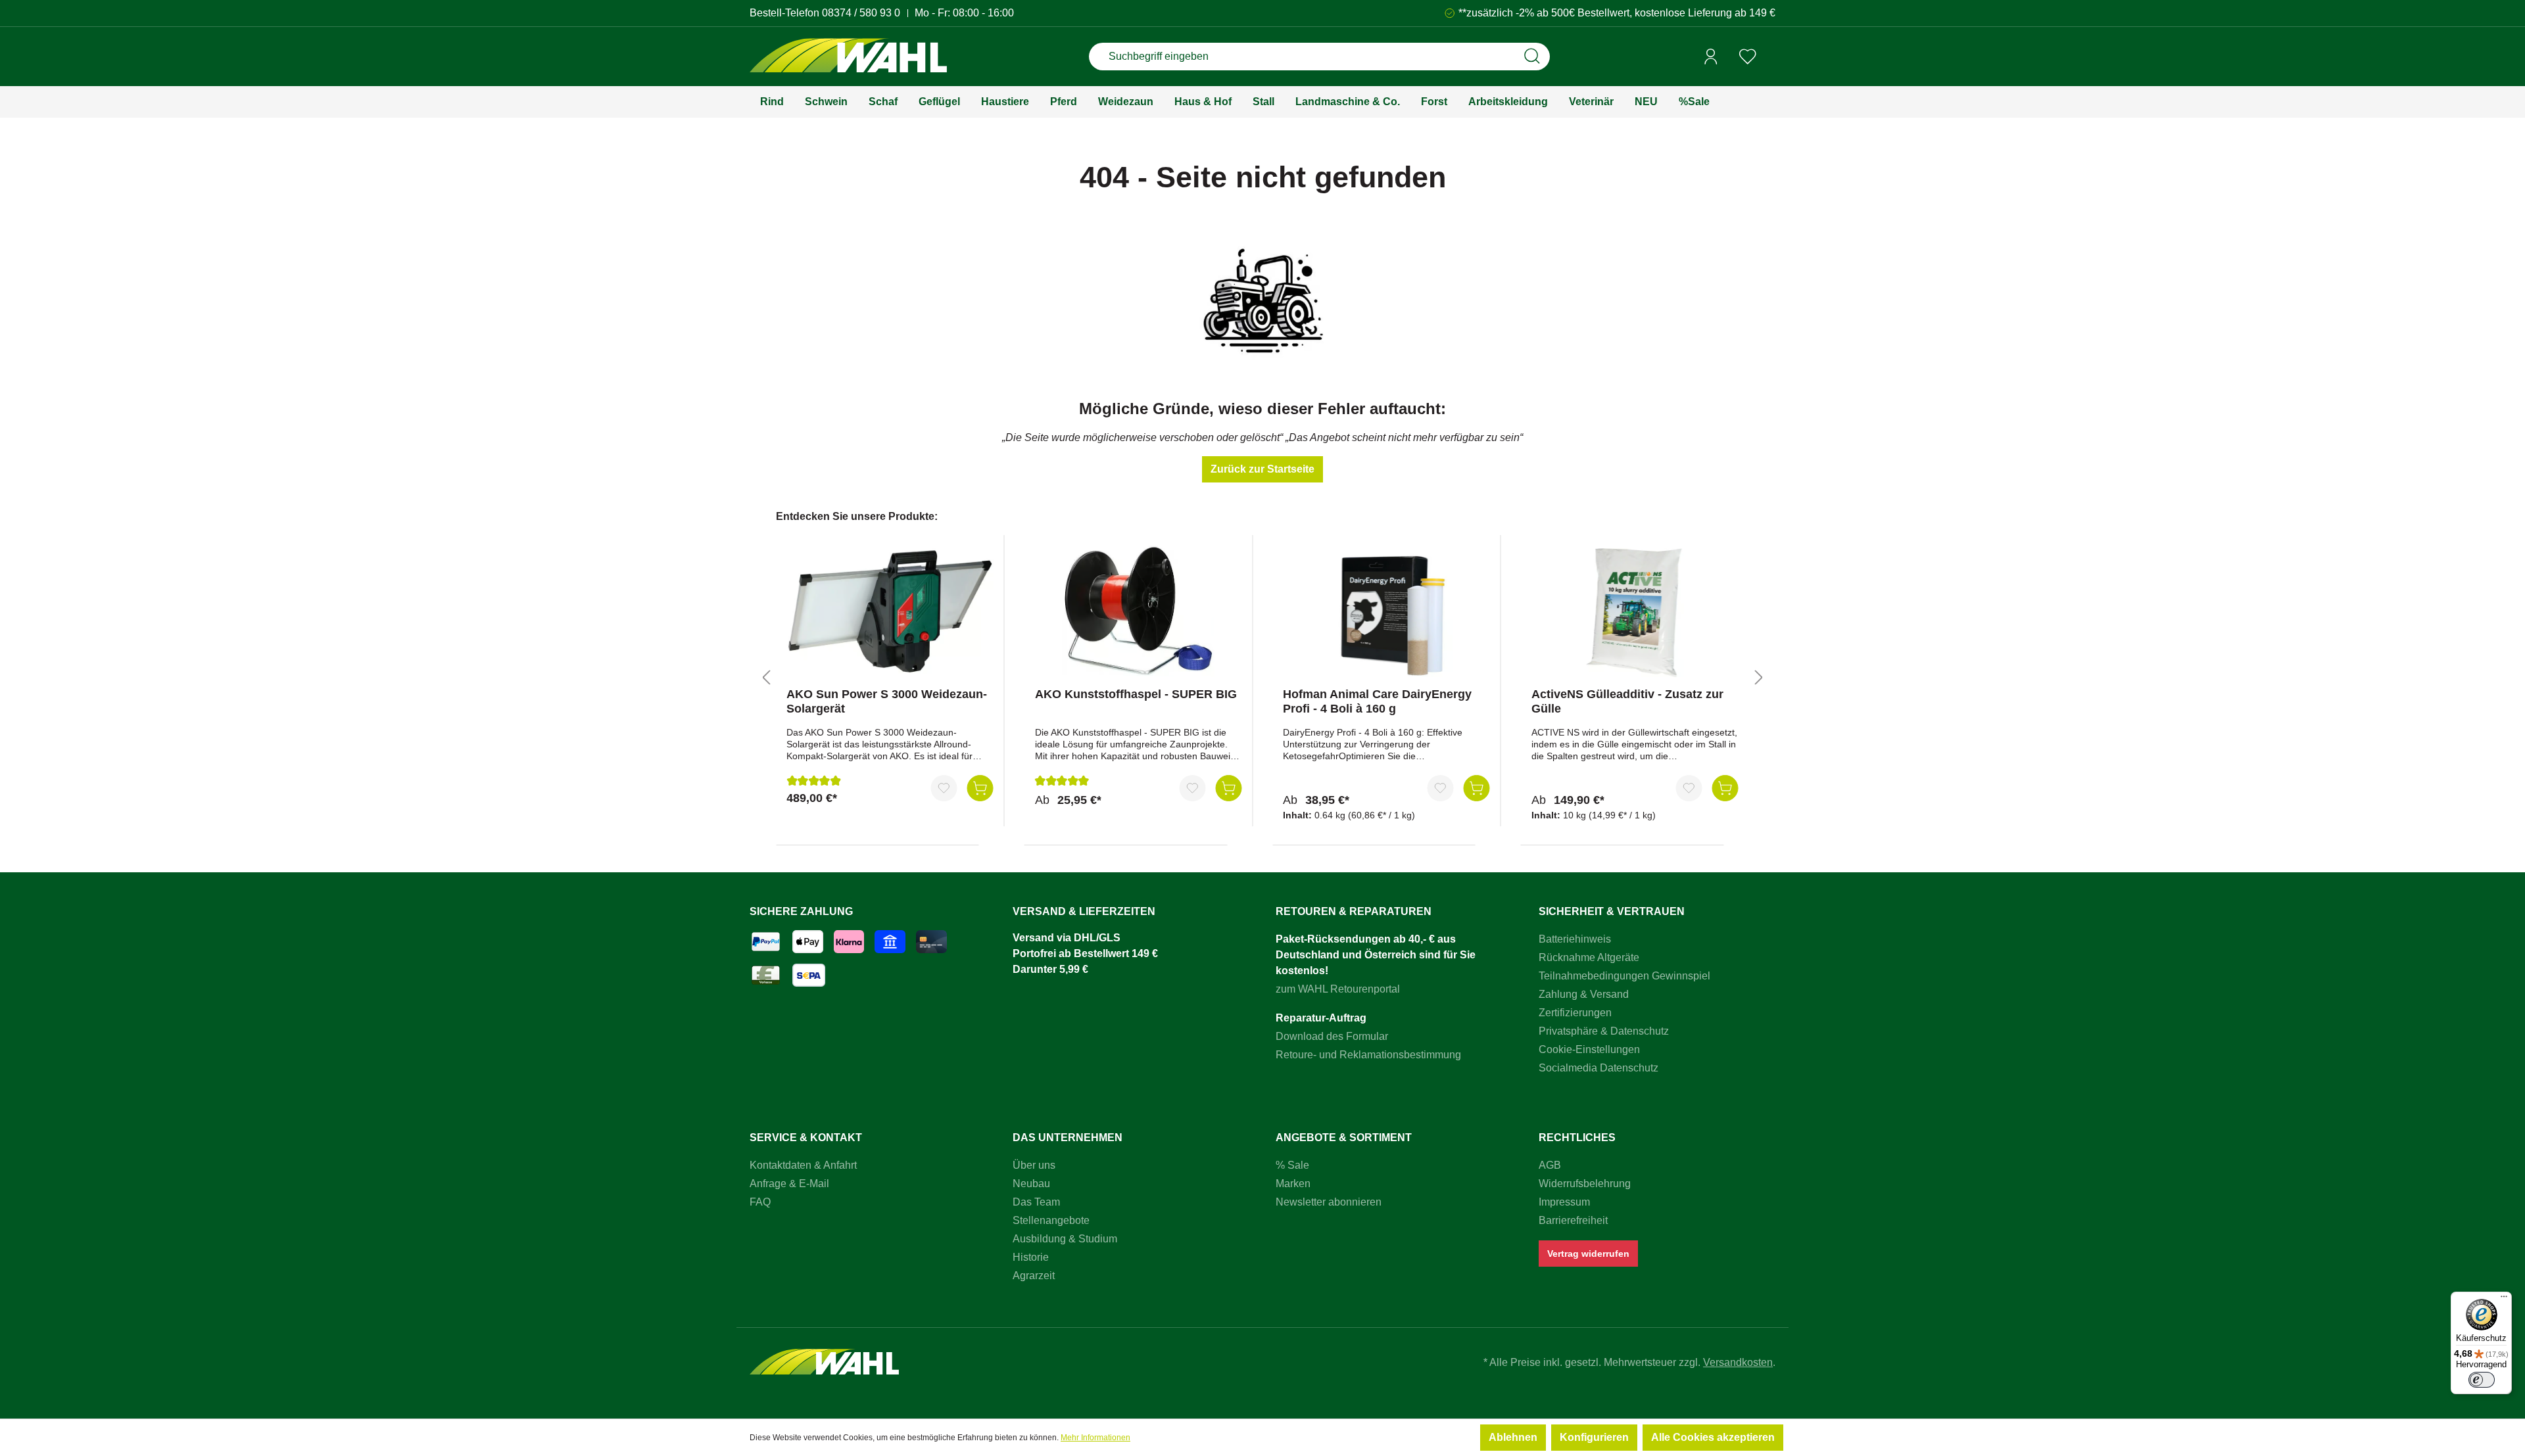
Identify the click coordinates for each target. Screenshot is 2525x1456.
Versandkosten (1738, 1362)
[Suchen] (1532, 57)
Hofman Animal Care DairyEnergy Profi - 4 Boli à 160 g (1377, 701)
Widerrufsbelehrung (1585, 1184)
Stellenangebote (1051, 1220)
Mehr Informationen (1095, 1438)
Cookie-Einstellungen (1589, 1049)
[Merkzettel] (1748, 57)
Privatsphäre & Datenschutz (1604, 1031)
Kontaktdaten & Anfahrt (803, 1165)
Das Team (1036, 1202)
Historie (1031, 1257)
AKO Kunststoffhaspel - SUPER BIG (1136, 694)
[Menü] (2504, 1300)
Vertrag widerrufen (1588, 1254)
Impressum (1564, 1202)
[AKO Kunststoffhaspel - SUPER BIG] (1139, 611)
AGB (1550, 1165)
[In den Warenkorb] (980, 788)
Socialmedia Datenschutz (1599, 1068)
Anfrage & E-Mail (789, 1184)
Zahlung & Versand (1584, 994)
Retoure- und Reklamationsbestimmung (1368, 1055)
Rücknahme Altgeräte (1589, 957)
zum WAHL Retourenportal (1338, 989)
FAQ (760, 1202)
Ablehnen (1513, 1437)
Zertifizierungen (1575, 1013)
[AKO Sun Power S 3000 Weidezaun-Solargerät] (890, 611)
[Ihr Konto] (1711, 57)
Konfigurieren (1594, 1437)
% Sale (1292, 1165)
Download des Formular (1332, 1036)
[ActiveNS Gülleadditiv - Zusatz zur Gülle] (1635, 611)
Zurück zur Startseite (1262, 469)
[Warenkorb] (1771, 57)
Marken (1293, 1184)
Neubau (1031, 1184)
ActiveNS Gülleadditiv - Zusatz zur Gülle (1627, 701)
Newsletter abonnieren (1329, 1202)
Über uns (1034, 1165)
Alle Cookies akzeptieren (1713, 1437)
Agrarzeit (1034, 1276)
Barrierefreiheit (1573, 1220)
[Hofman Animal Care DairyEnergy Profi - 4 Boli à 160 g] (1386, 611)
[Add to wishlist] (944, 788)
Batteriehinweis (1575, 939)
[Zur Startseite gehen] (848, 57)
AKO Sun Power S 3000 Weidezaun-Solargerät (887, 701)
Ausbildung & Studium (1065, 1239)
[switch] (2482, 1380)
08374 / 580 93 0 (861, 13)
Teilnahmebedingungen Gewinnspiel (1624, 976)
